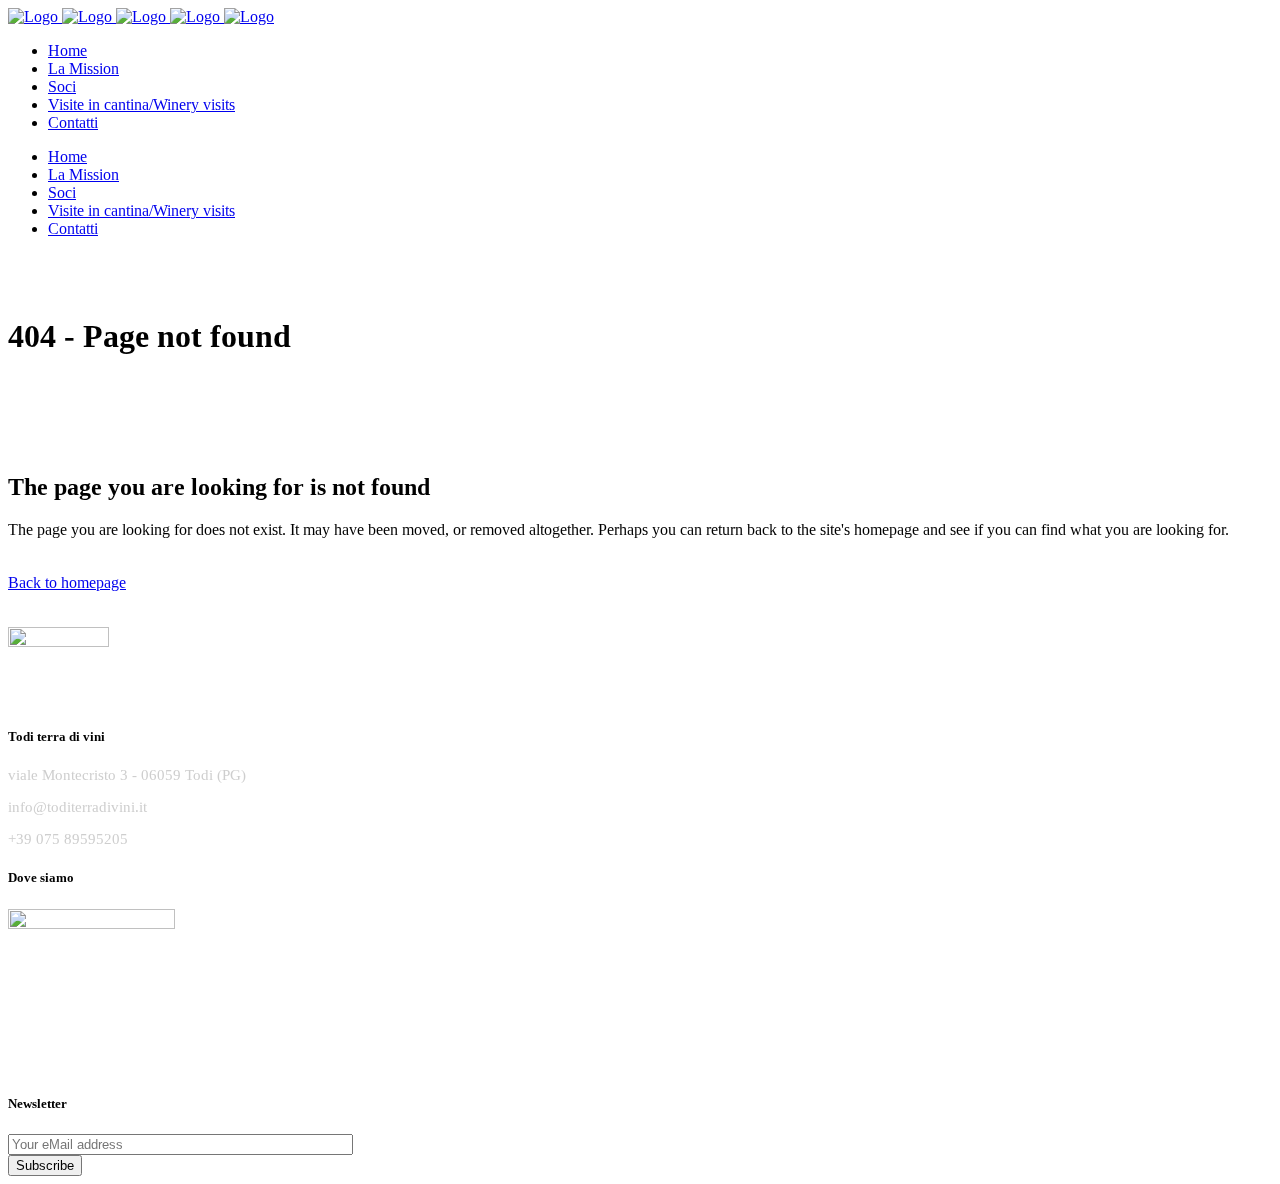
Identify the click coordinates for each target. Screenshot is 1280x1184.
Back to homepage (67, 582)
